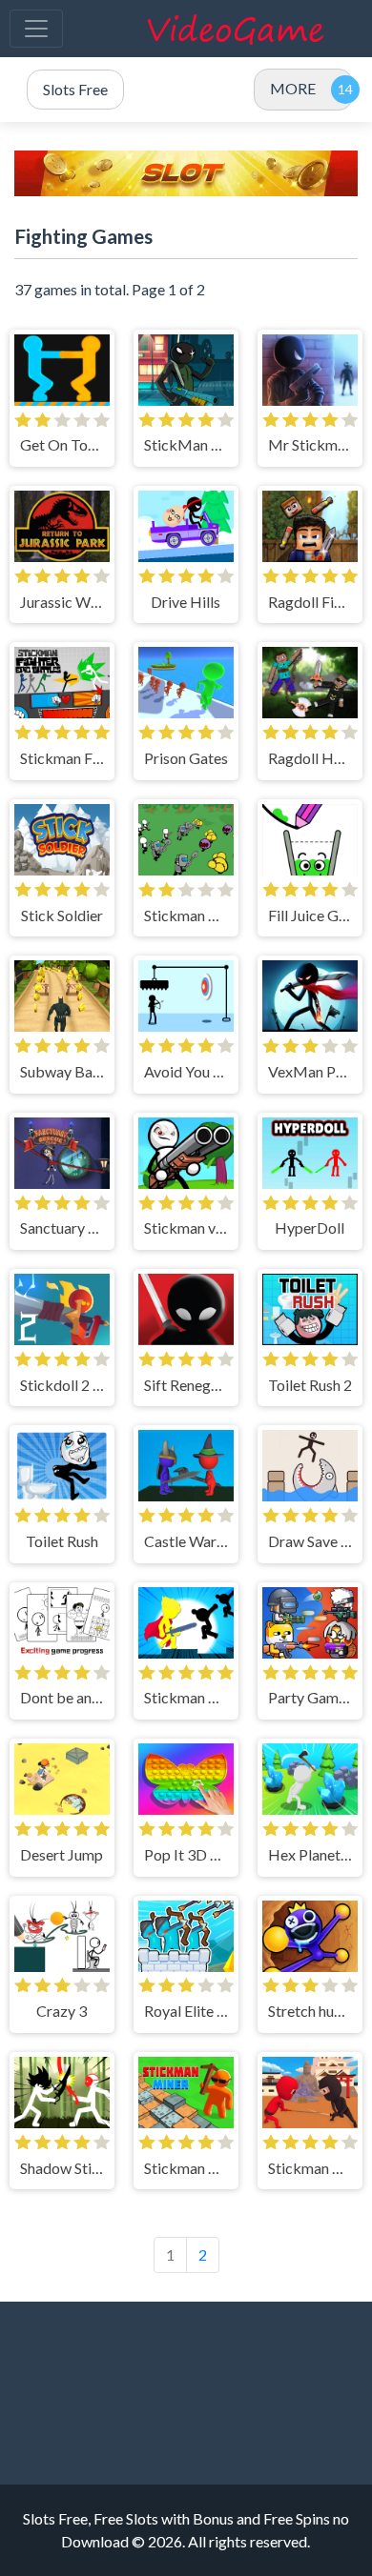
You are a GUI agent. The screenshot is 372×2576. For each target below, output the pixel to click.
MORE (293, 88)
